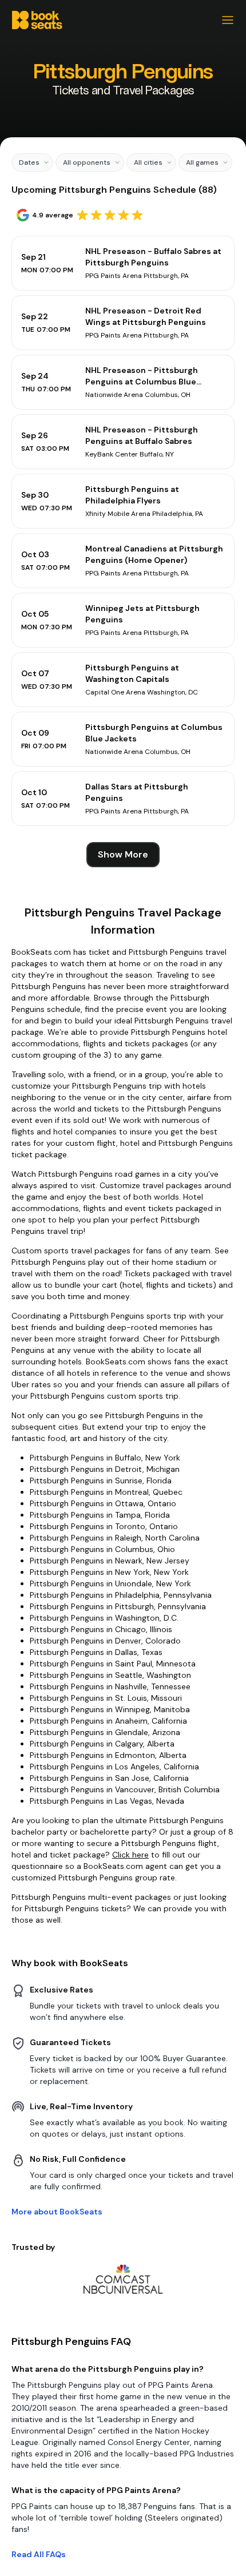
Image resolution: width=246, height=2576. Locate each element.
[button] (32, 162)
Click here (130, 1855)
